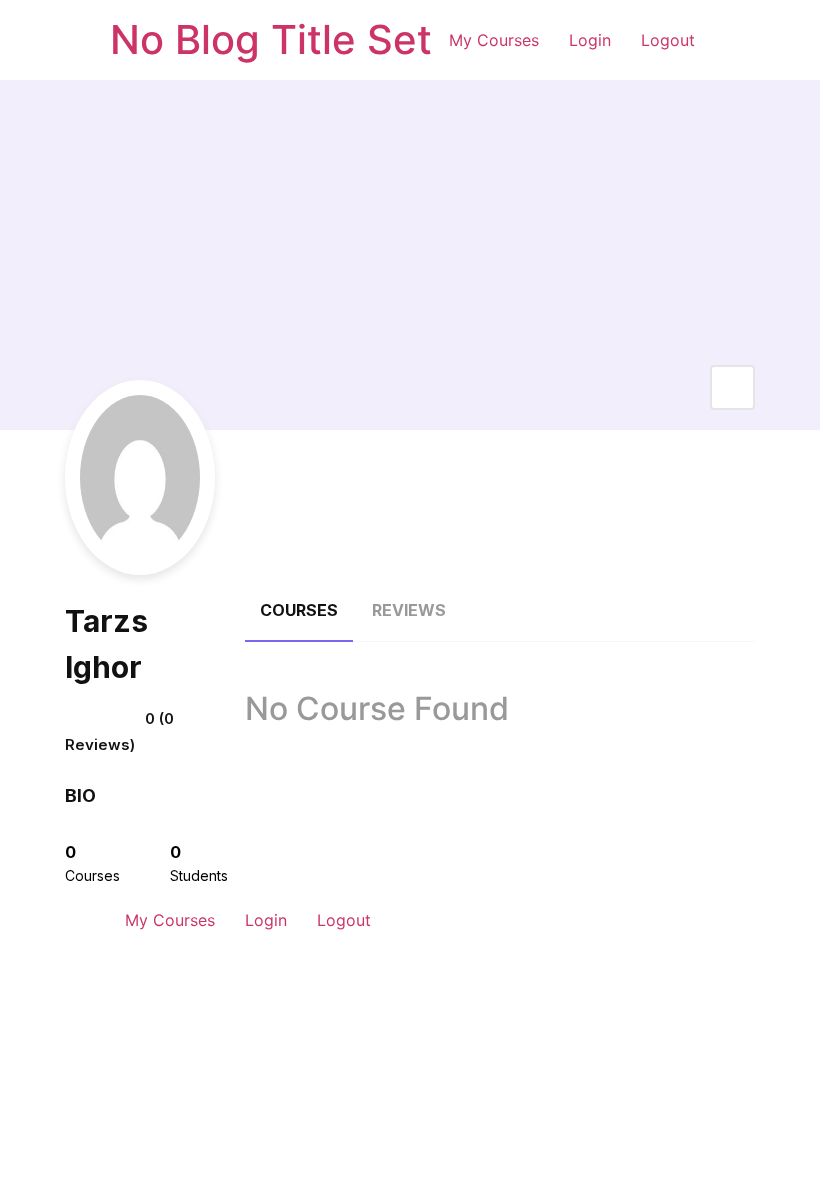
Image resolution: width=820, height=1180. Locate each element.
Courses (299, 610)
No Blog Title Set (271, 39)
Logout (668, 40)
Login (590, 40)
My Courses (494, 40)
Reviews (409, 610)
